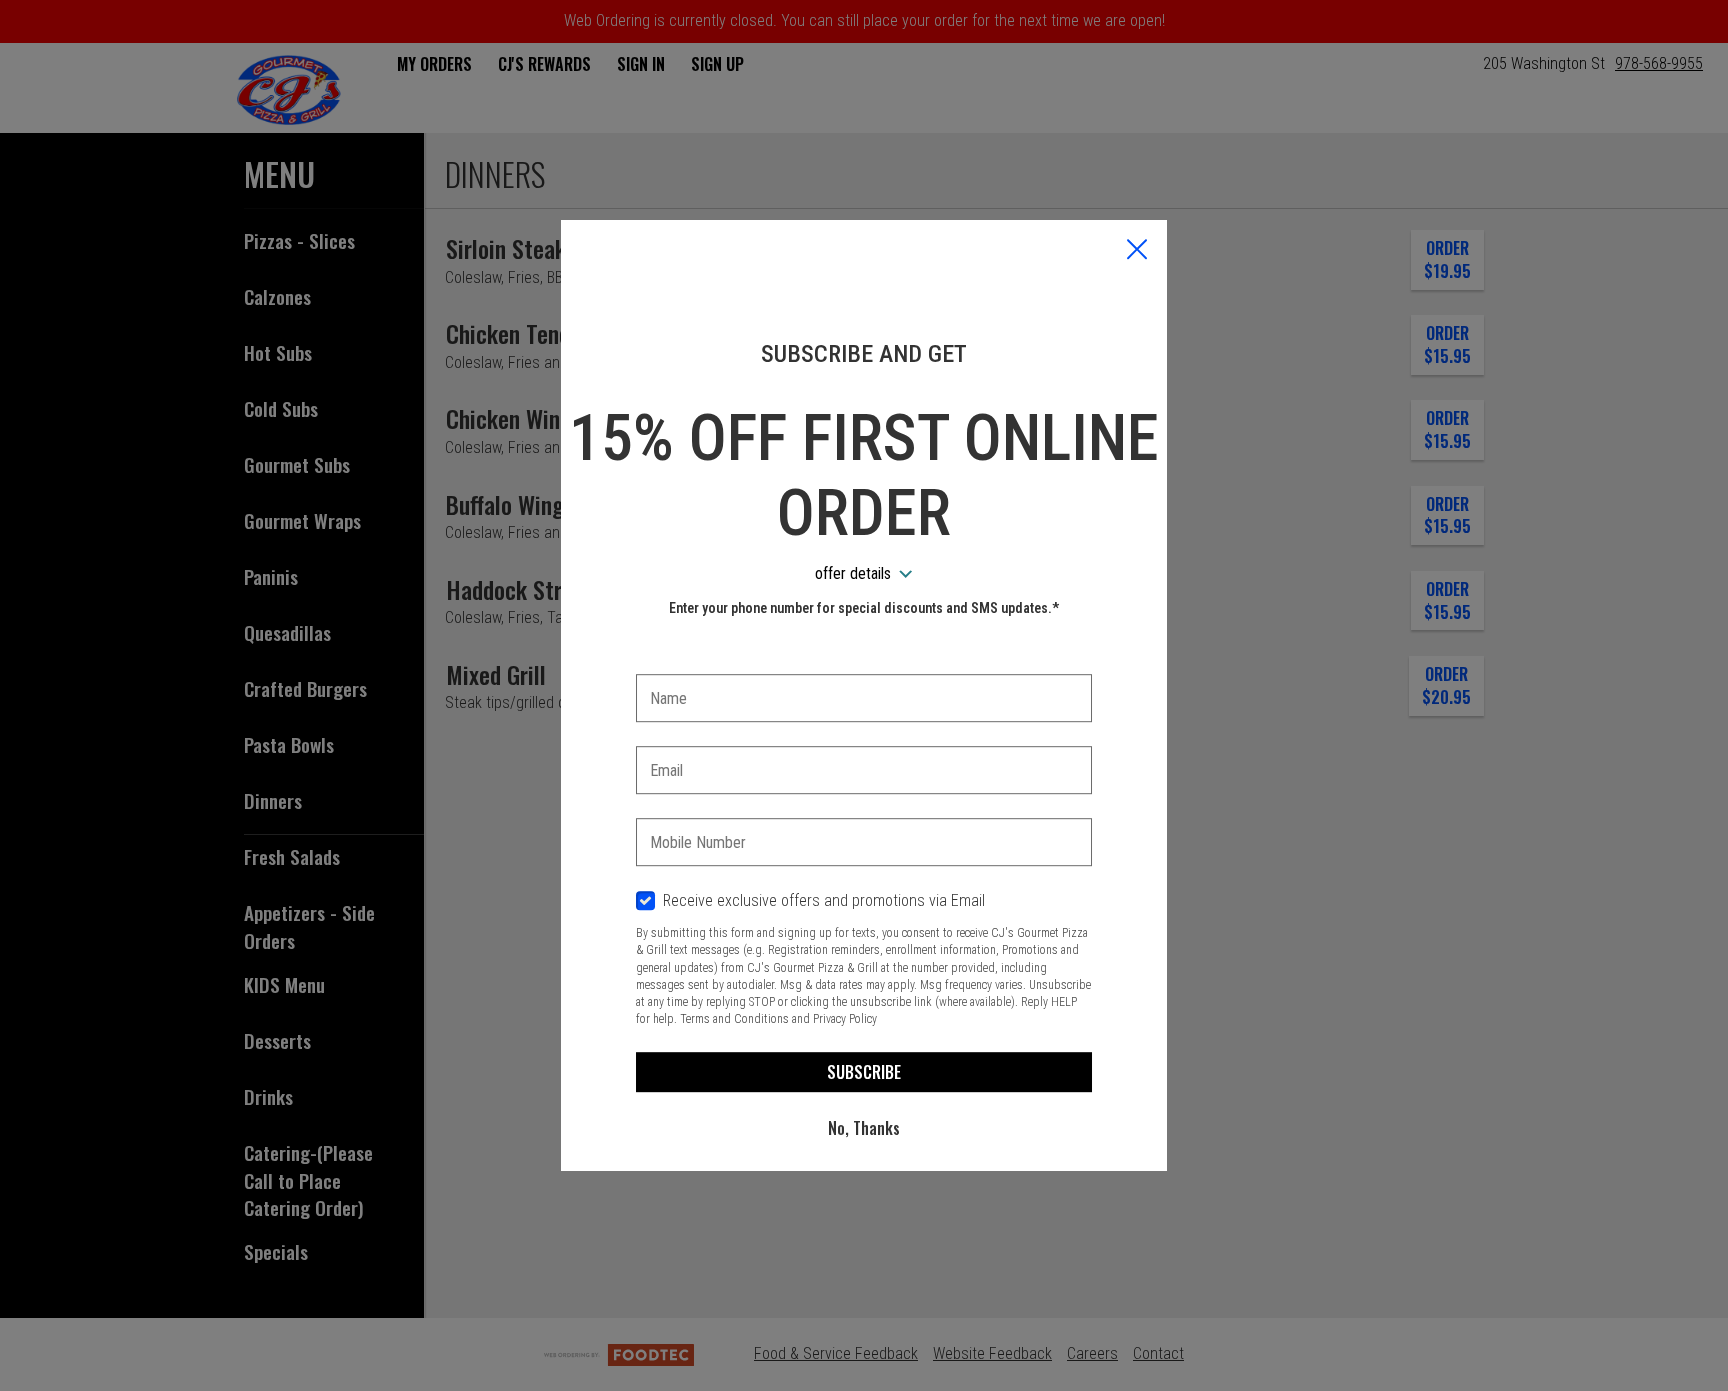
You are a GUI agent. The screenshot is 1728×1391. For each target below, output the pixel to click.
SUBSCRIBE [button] (864, 1072)
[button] (1137, 251)
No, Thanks (864, 1128)
